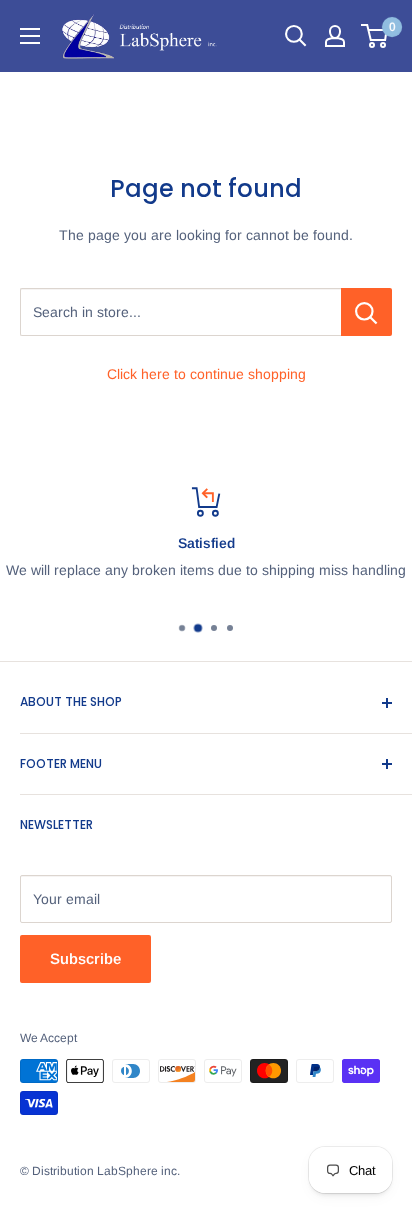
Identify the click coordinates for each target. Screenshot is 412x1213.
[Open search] (296, 36)
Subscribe (85, 958)
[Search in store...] (366, 312)
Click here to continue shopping (206, 374)
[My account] (335, 36)
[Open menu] (30, 36)
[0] (375, 36)
